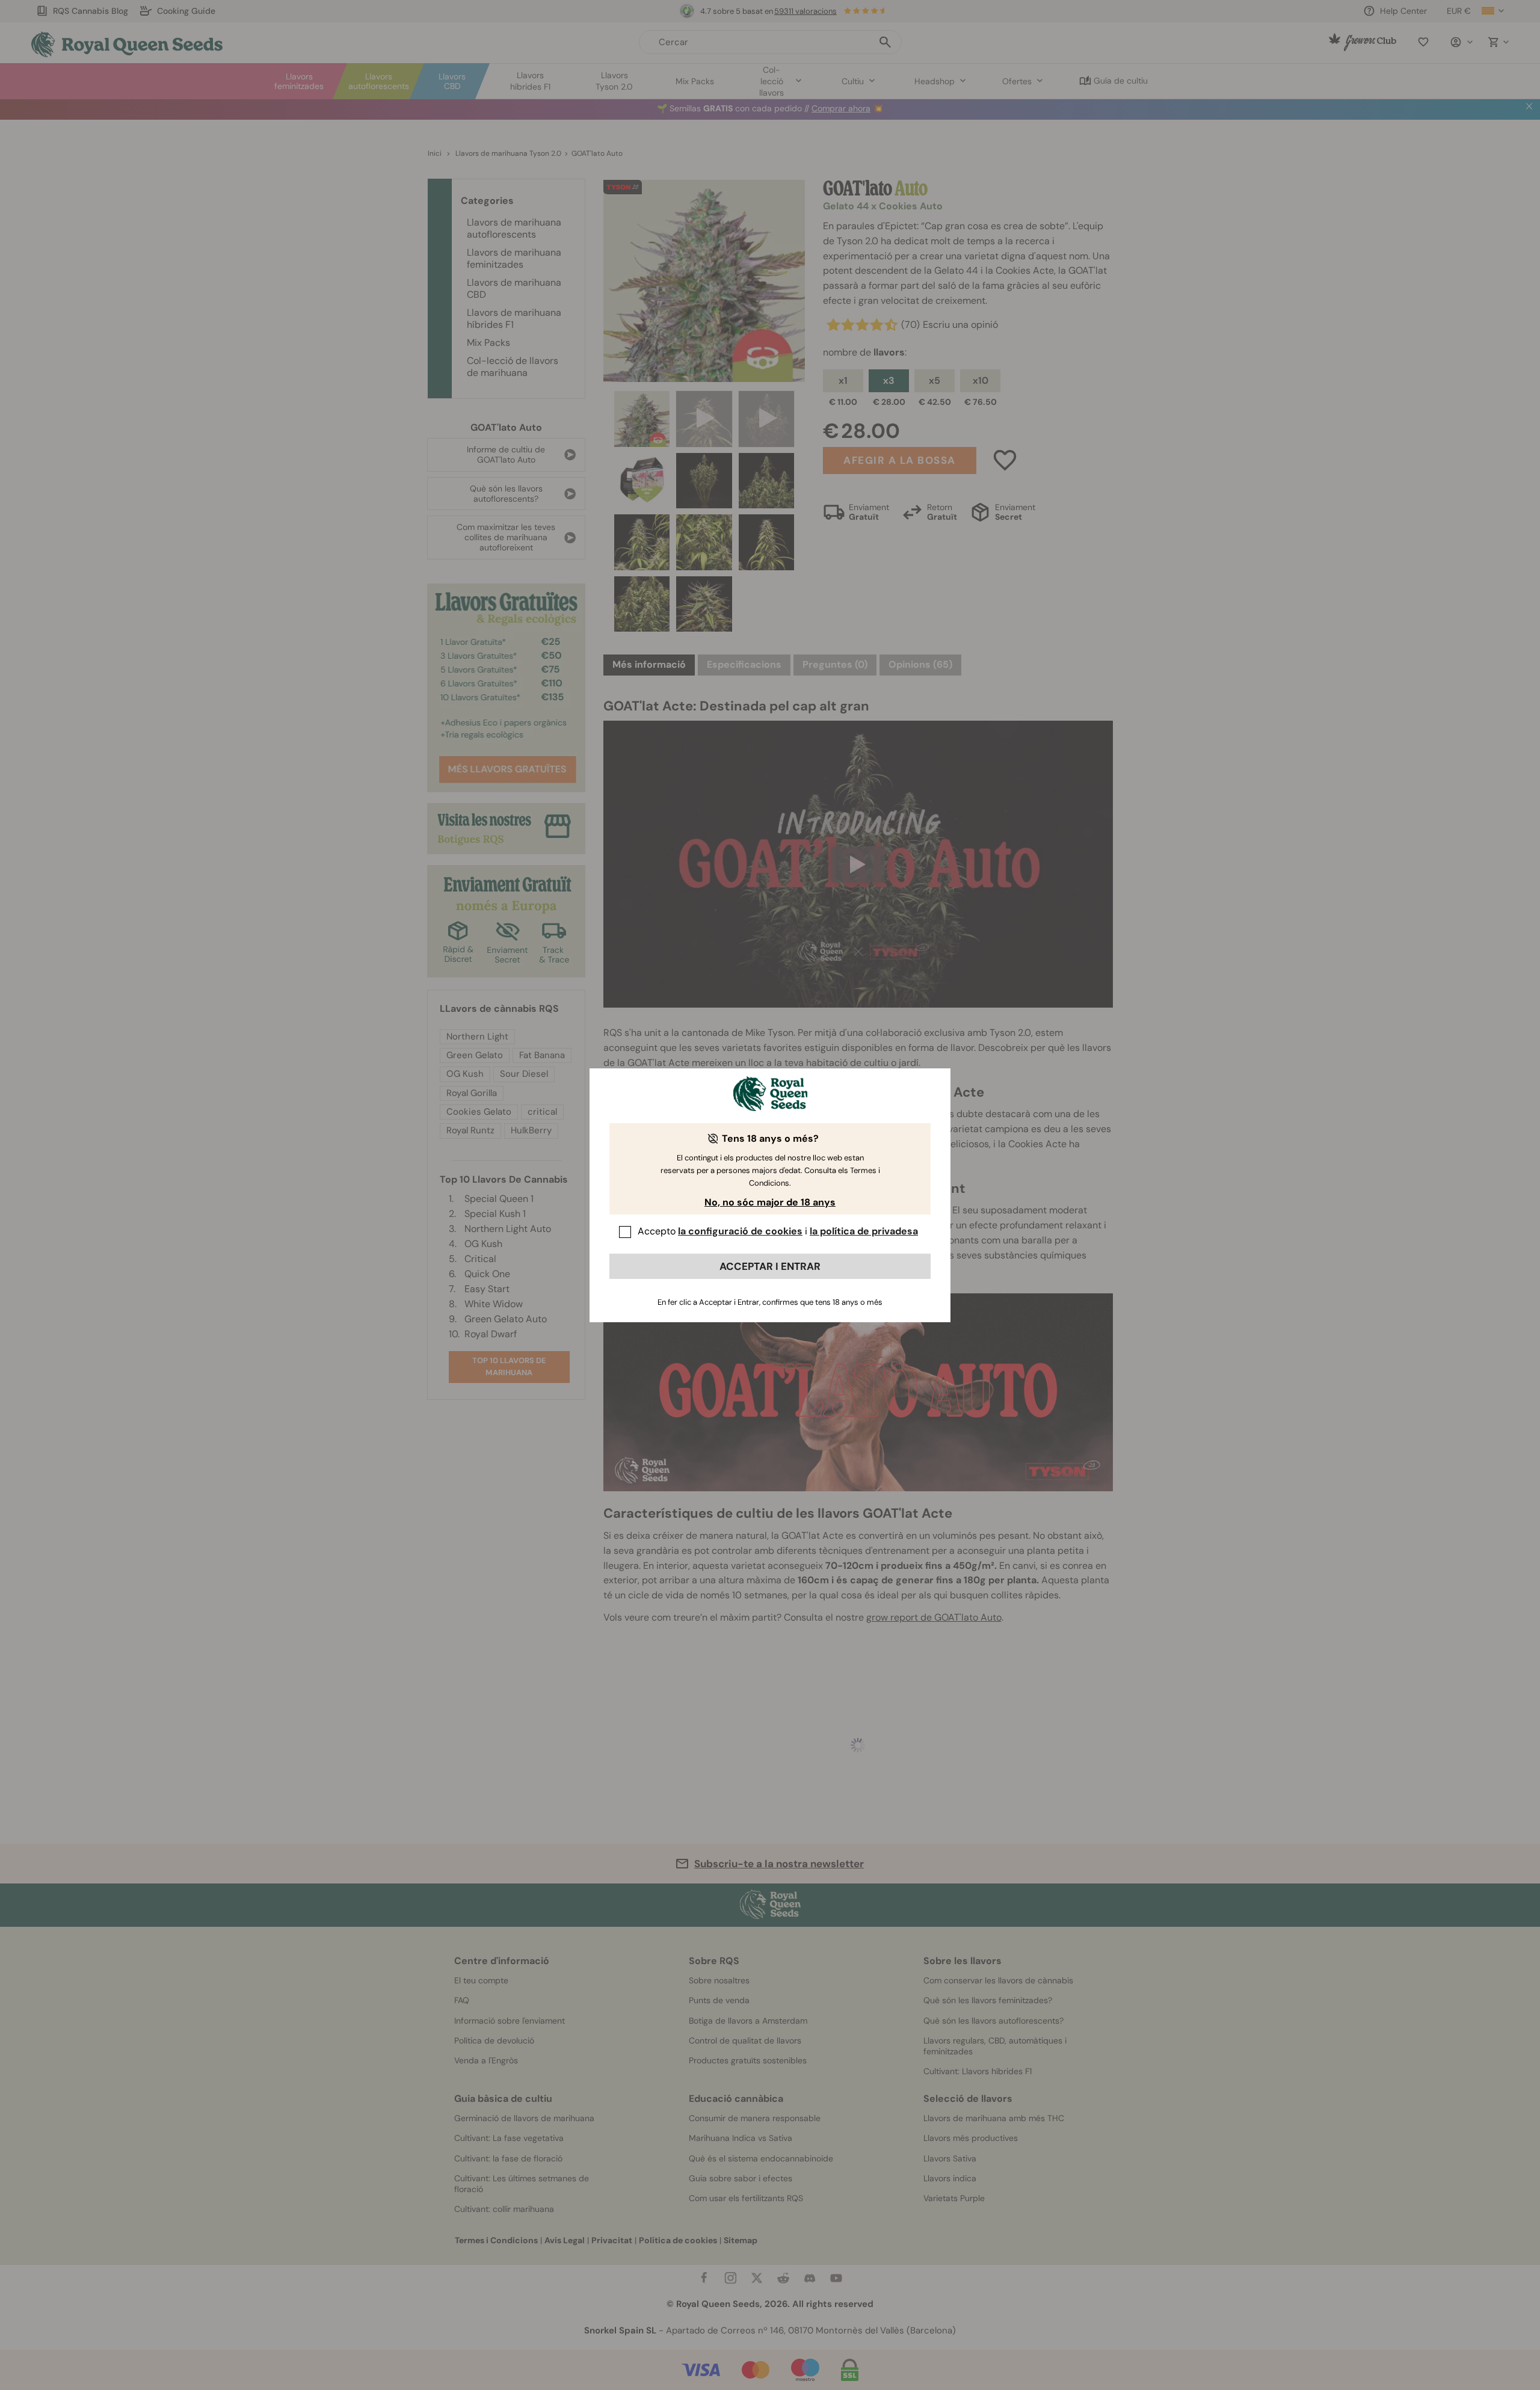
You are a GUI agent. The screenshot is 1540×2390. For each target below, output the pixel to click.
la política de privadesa (864, 1231)
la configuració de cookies (740, 1231)
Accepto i (778, 1231)
